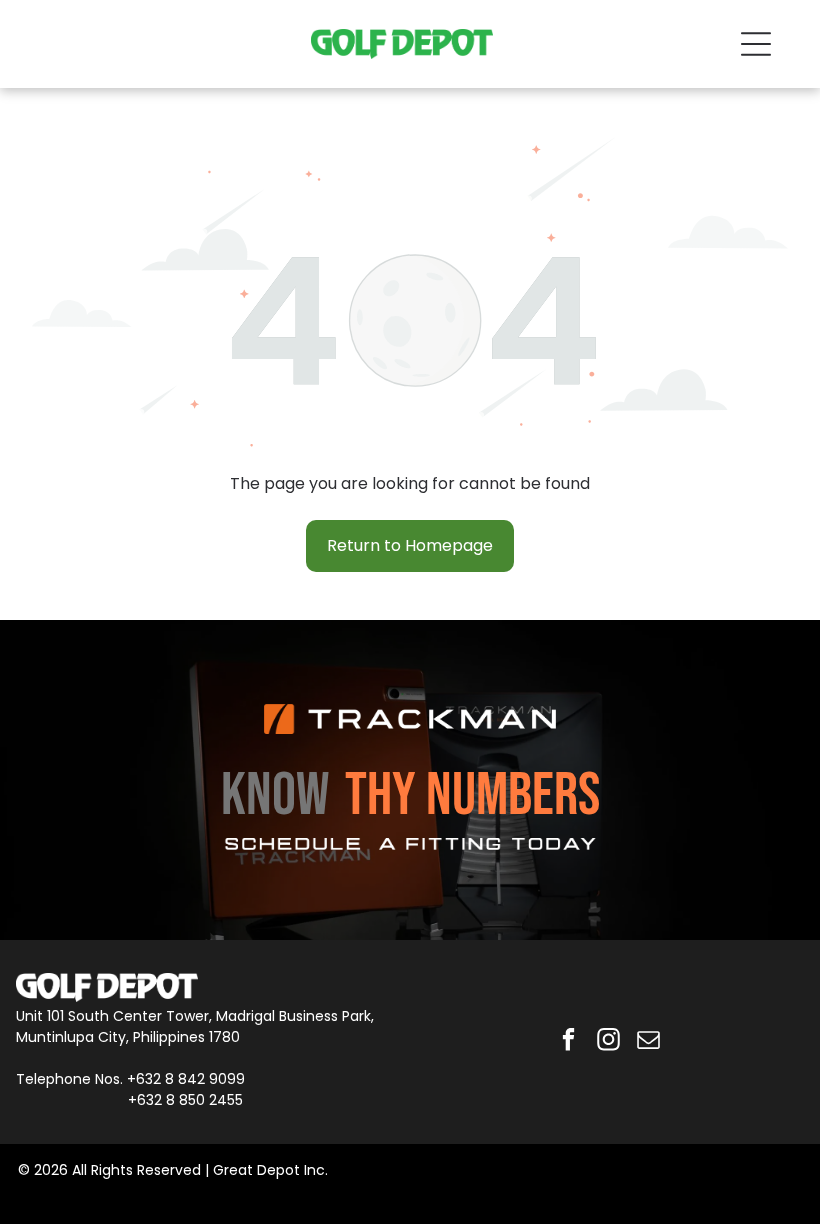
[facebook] (568, 1042)
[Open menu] (756, 44)
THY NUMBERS (472, 796)
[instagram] (608, 1042)
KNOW (275, 796)
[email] (648, 1042)
